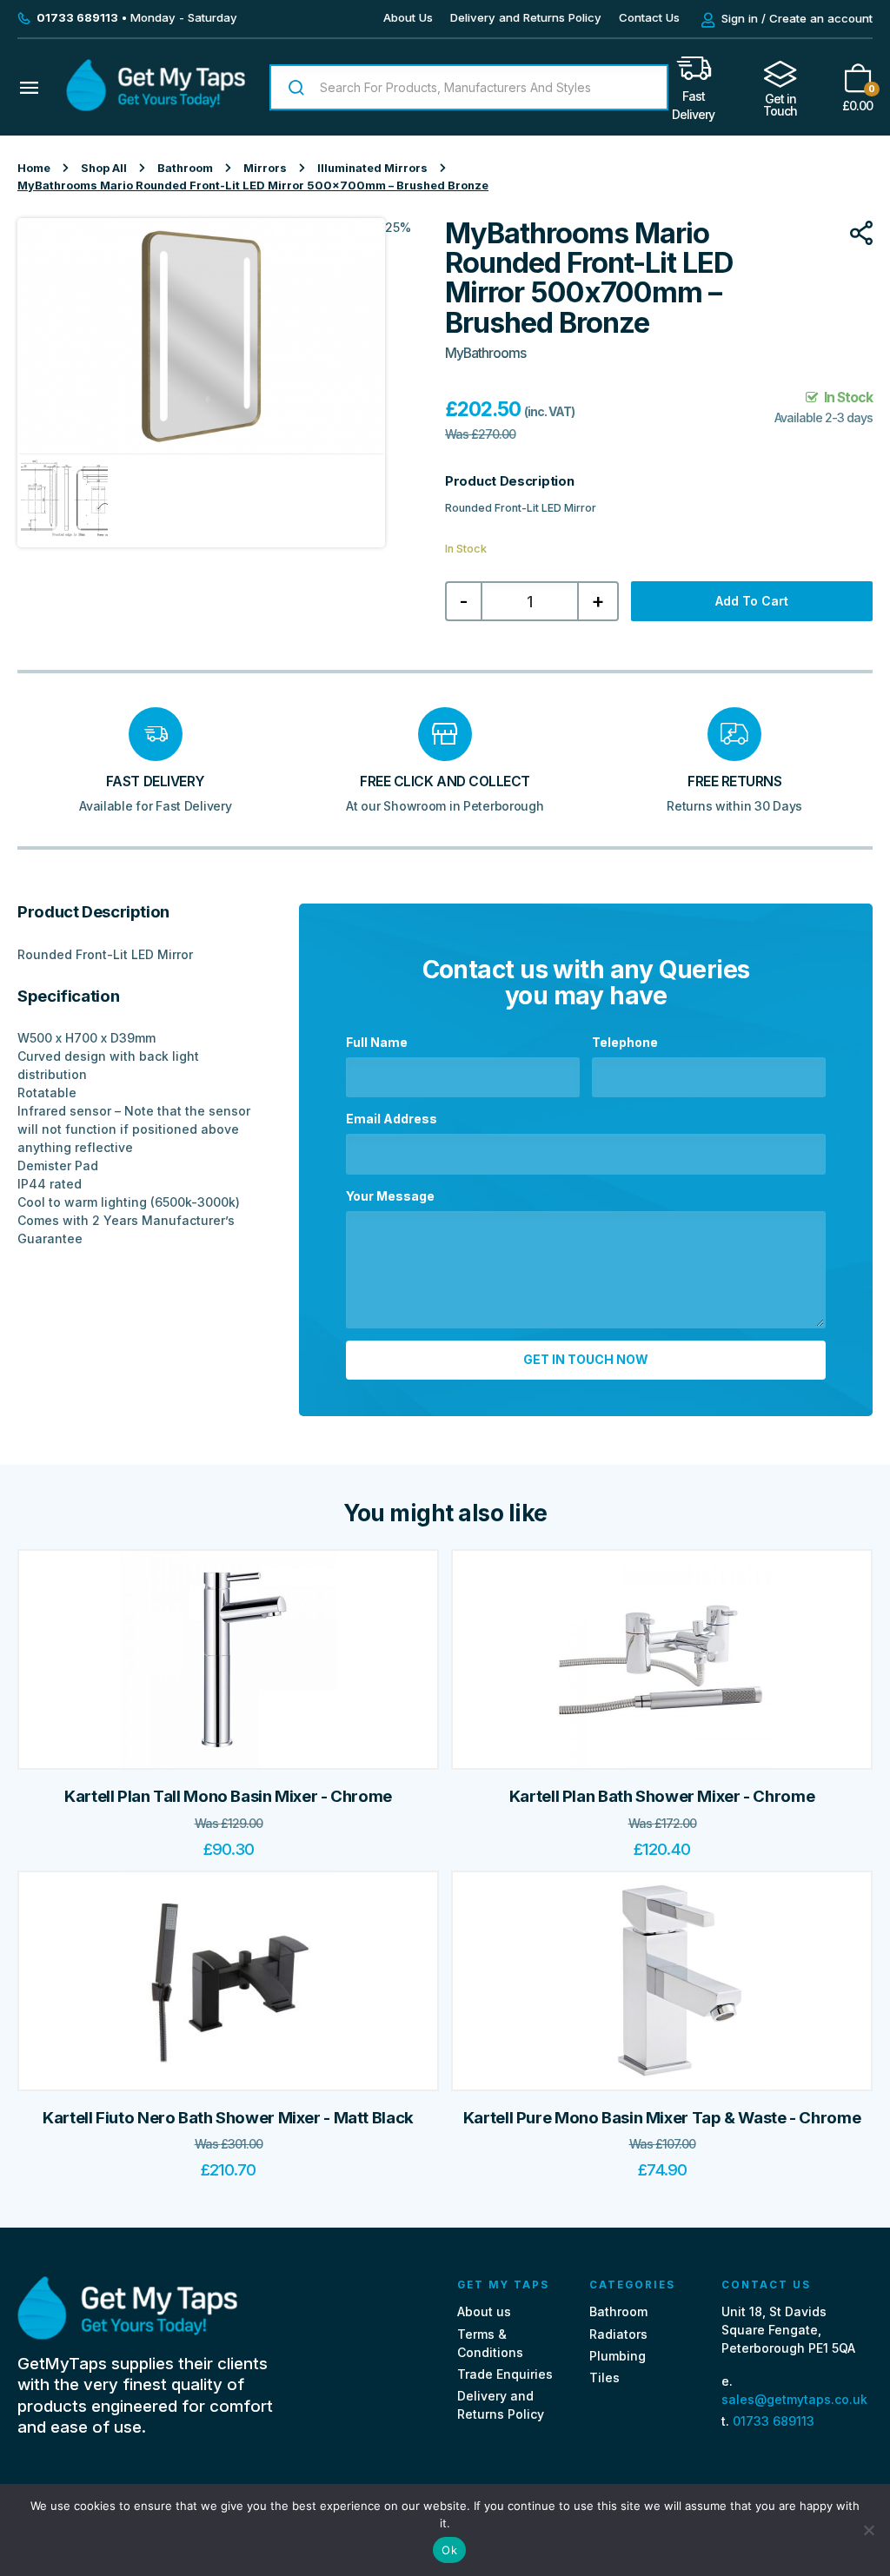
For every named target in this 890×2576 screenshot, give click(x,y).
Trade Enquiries (505, 2374)
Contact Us (649, 17)
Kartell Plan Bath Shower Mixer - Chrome (662, 1796)
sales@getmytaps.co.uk (794, 2399)
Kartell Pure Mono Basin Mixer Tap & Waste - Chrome (662, 2118)
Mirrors (265, 168)
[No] (868, 2530)
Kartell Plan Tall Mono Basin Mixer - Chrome (228, 1796)
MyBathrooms (485, 353)
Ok (449, 2550)
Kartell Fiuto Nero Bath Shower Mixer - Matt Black (228, 2118)
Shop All (104, 168)
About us (484, 2311)
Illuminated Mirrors (372, 168)
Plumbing (618, 2356)
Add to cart (752, 601)
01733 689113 (774, 2421)
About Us (408, 17)
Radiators (618, 2334)
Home (34, 168)
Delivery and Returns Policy (526, 17)
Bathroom (185, 168)
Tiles (604, 2377)
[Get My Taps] (156, 106)
